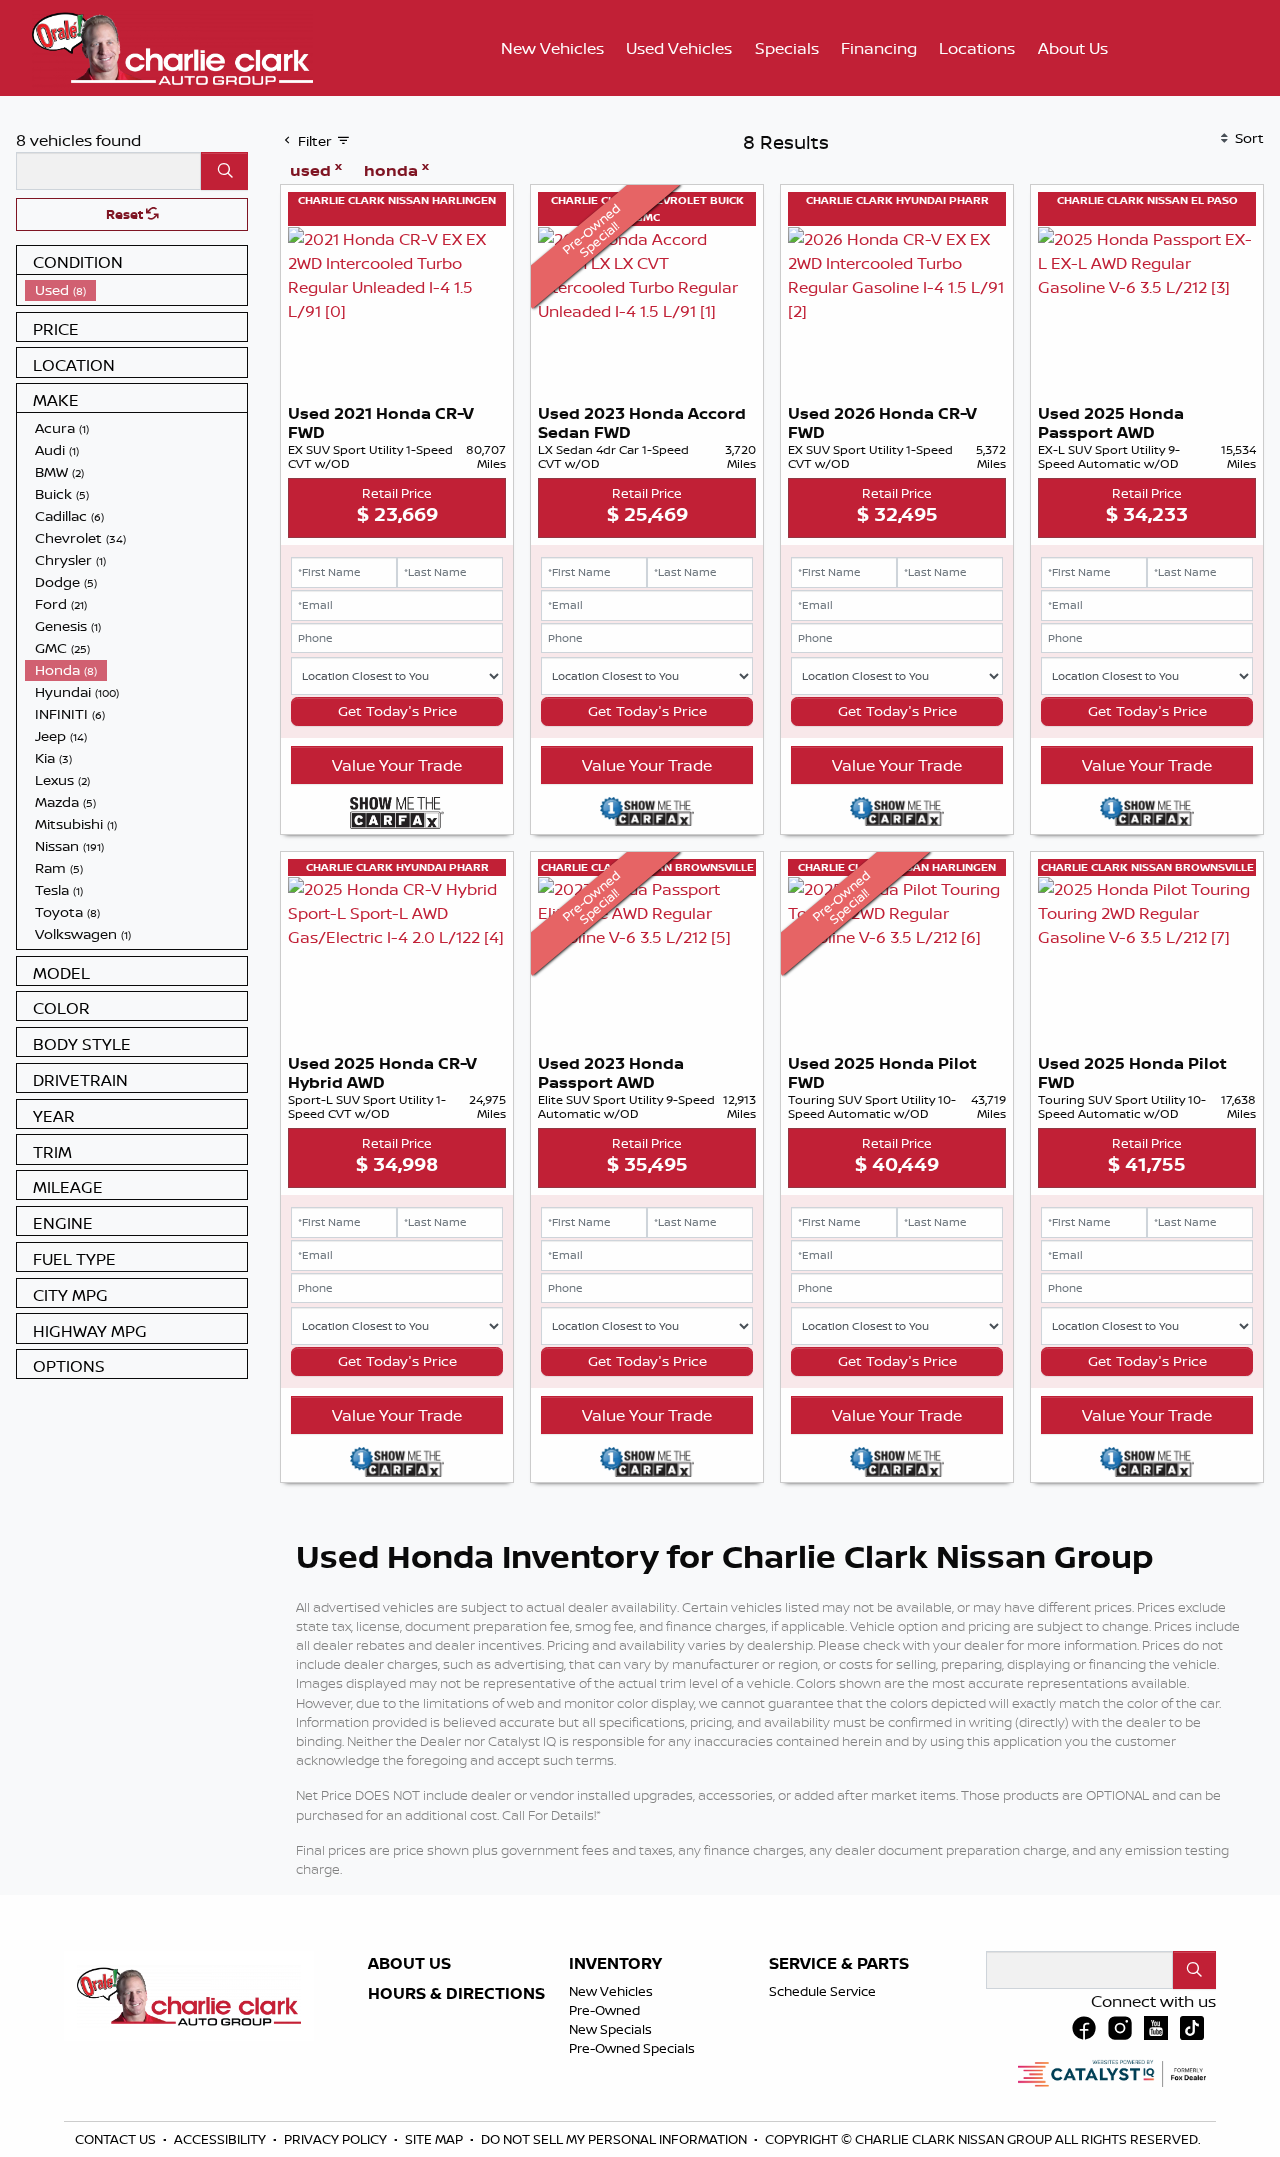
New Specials (610, 2029)
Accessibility (221, 2139)
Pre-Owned (604, 2010)
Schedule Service (822, 1991)
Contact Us (117, 2139)
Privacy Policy (337, 2139)
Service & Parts (839, 1964)
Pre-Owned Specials (632, 2048)
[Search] (224, 171)
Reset (126, 214)
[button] (552, 48)
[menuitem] (136, 290)
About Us (409, 1964)
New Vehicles (611, 1991)
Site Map (435, 2139)
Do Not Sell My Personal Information (615, 2139)
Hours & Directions (456, 1994)
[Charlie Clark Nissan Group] (172, 46)
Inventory (615, 1964)
